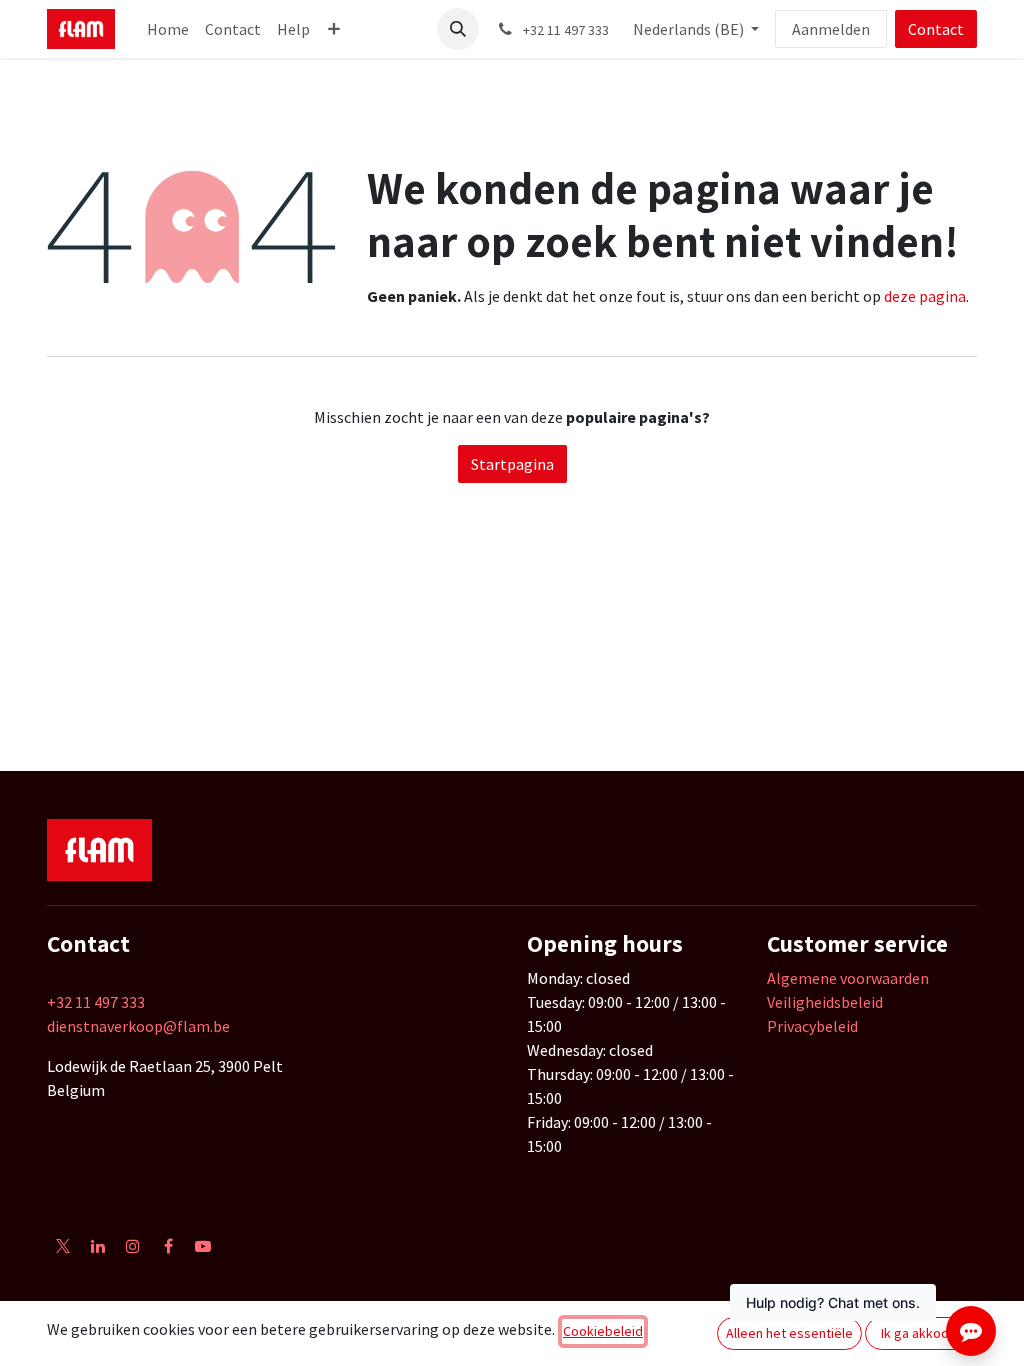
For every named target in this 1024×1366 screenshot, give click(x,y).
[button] (458, 29)
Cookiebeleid (603, 1331)
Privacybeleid (812, 1026)
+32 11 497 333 (96, 1002)
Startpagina (512, 464)
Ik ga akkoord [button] (921, 1333)
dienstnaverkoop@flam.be (138, 1026)
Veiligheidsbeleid (825, 1002)
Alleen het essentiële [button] (789, 1333)
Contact (936, 29)
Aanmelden (831, 29)
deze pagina (925, 296)
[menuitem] (168, 29)
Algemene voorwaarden (848, 978)
